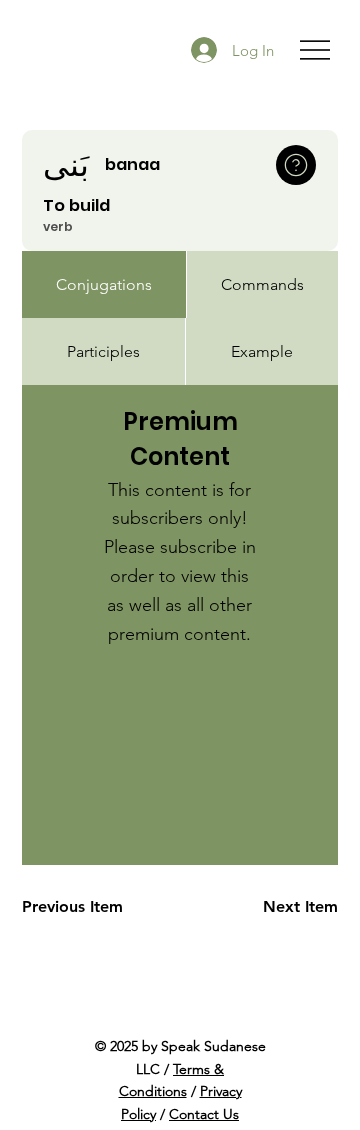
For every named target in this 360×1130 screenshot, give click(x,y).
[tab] (104, 284)
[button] (296, 165)
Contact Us (204, 1114)
